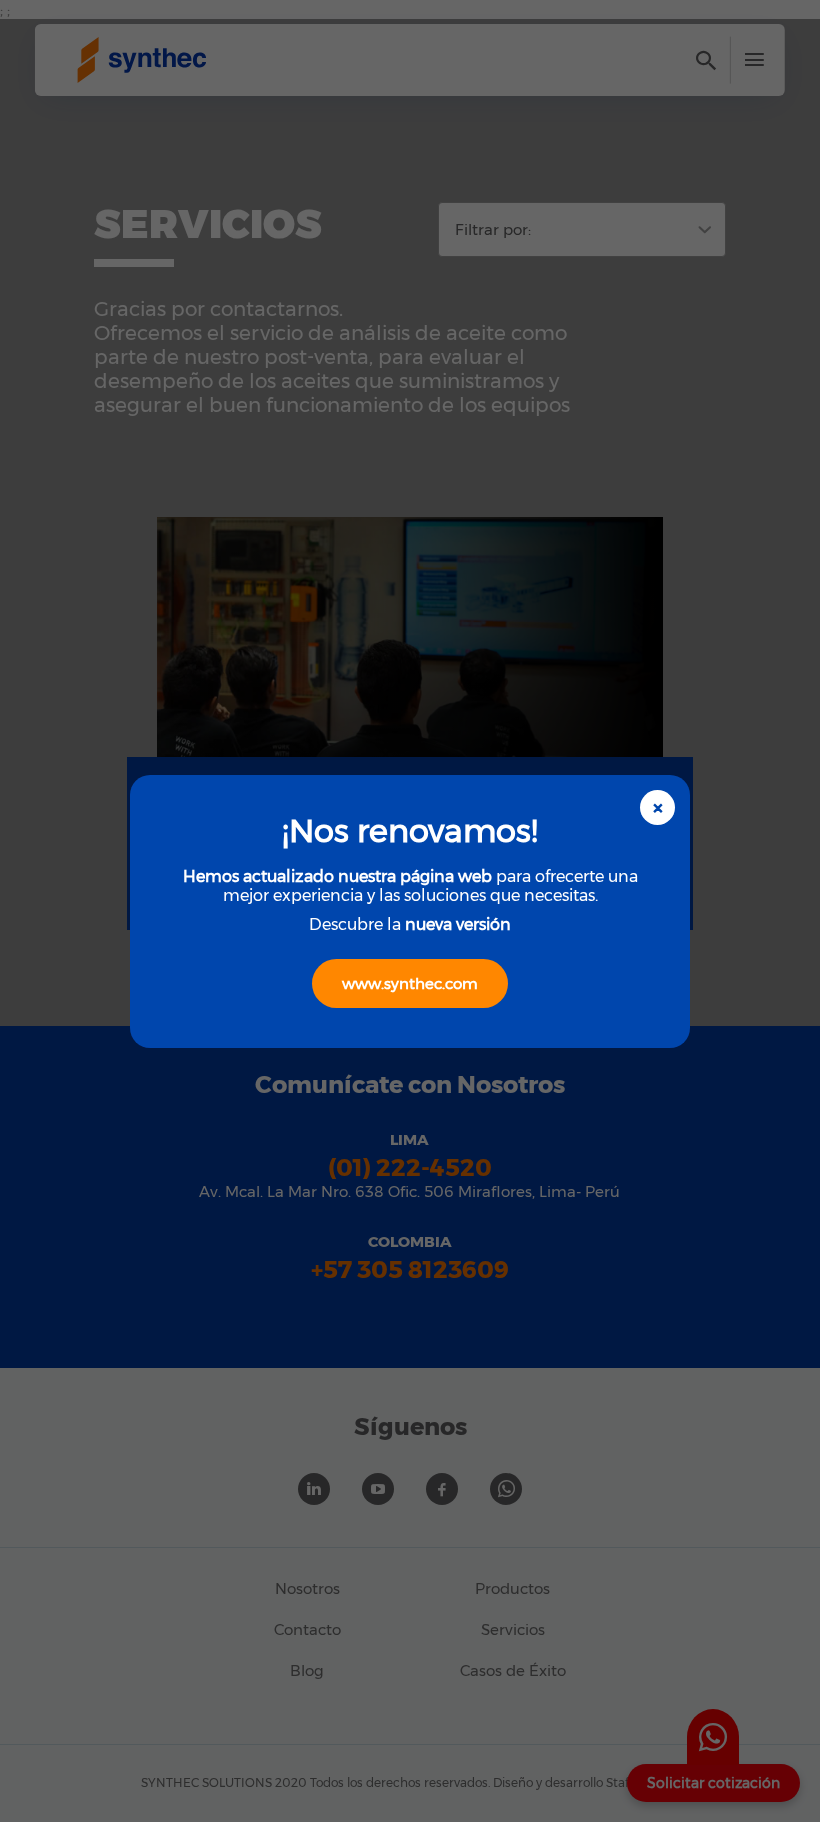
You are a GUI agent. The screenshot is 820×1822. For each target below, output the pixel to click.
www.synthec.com (410, 983)
